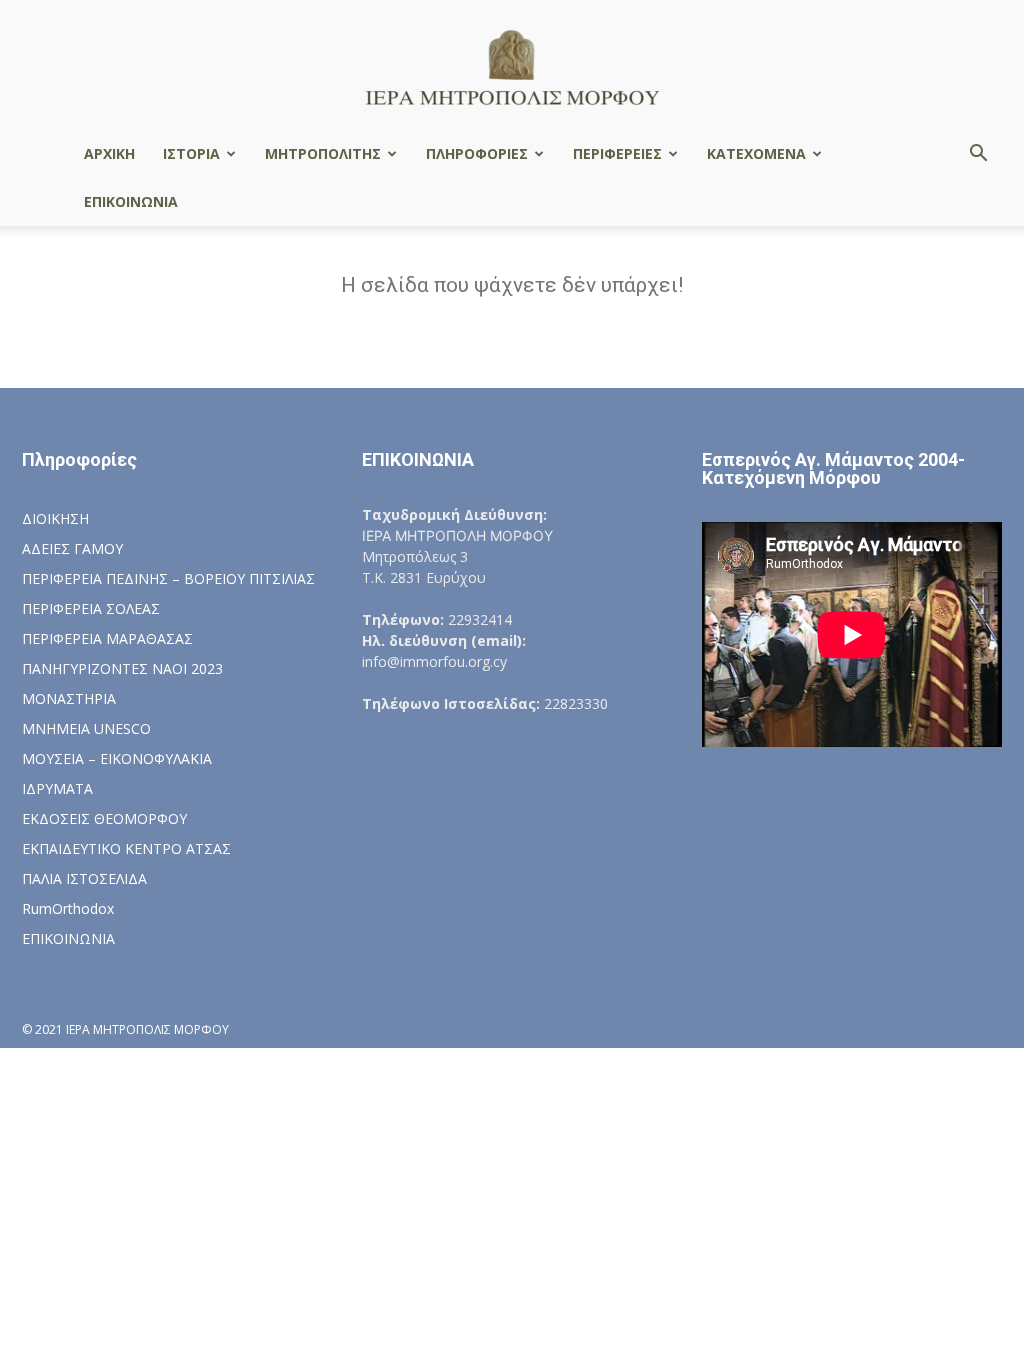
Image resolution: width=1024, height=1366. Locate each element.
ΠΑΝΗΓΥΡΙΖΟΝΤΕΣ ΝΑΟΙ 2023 (122, 668)
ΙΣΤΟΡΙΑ (191, 153)
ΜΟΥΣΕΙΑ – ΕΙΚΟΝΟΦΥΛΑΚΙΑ (117, 758)
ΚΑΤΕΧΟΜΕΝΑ (756, 153)
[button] (978, 155)
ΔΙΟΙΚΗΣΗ (55, 518)
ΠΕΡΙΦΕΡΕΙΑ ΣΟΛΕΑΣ (91, 608)
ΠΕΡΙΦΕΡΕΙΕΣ (617, 153)
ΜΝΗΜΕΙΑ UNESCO (86, 728)
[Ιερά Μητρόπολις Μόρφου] (512, 66)
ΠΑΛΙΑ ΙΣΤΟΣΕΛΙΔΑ (84, 878)
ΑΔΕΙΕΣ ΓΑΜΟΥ (72, 548)
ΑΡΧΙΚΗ (109, 153)
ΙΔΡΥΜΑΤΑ (57, 788)
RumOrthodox (68, 908)
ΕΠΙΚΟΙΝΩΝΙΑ (131, 201)
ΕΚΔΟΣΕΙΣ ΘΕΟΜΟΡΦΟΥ (104, 818)
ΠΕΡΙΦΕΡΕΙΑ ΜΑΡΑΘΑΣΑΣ (107, 638)
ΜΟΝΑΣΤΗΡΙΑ (69, 698)
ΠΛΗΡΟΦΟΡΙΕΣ (477, 153)
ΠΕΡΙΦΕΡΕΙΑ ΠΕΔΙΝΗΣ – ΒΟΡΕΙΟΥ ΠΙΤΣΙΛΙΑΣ (168, 578)
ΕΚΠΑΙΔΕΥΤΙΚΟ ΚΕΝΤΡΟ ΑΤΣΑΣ (126, 848)
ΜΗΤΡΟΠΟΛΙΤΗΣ (323, 153)
